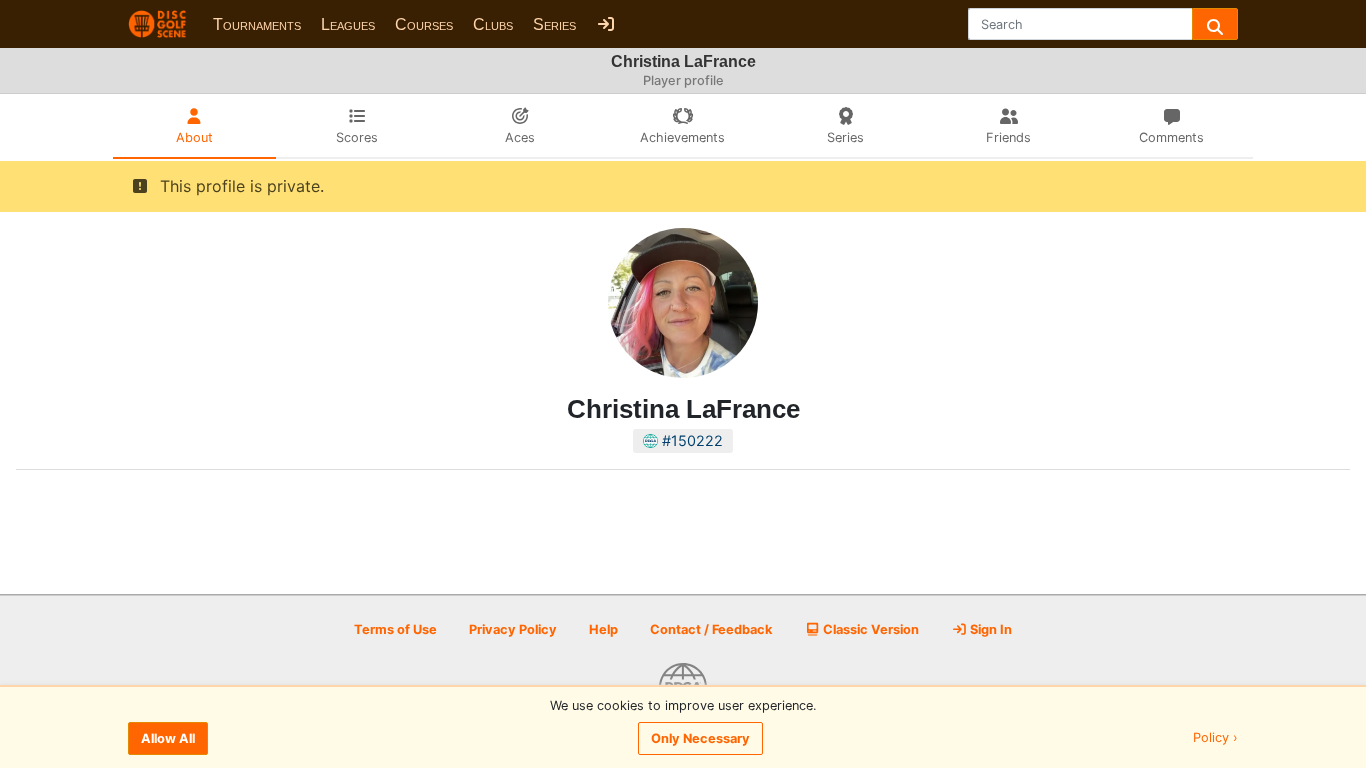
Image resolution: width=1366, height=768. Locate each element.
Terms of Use (395, 629)
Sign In (989, 629)
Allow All (168, 738)
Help (603, 629)
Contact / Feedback (711, 629)
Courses (424, 24)
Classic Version (869, 629)
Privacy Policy (513, 629)
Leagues (348, 24)
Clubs (493, 24)
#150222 (690, 440)
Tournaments (257, 24)
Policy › (1215, 738)
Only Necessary (700, 738)
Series (554, 24)
